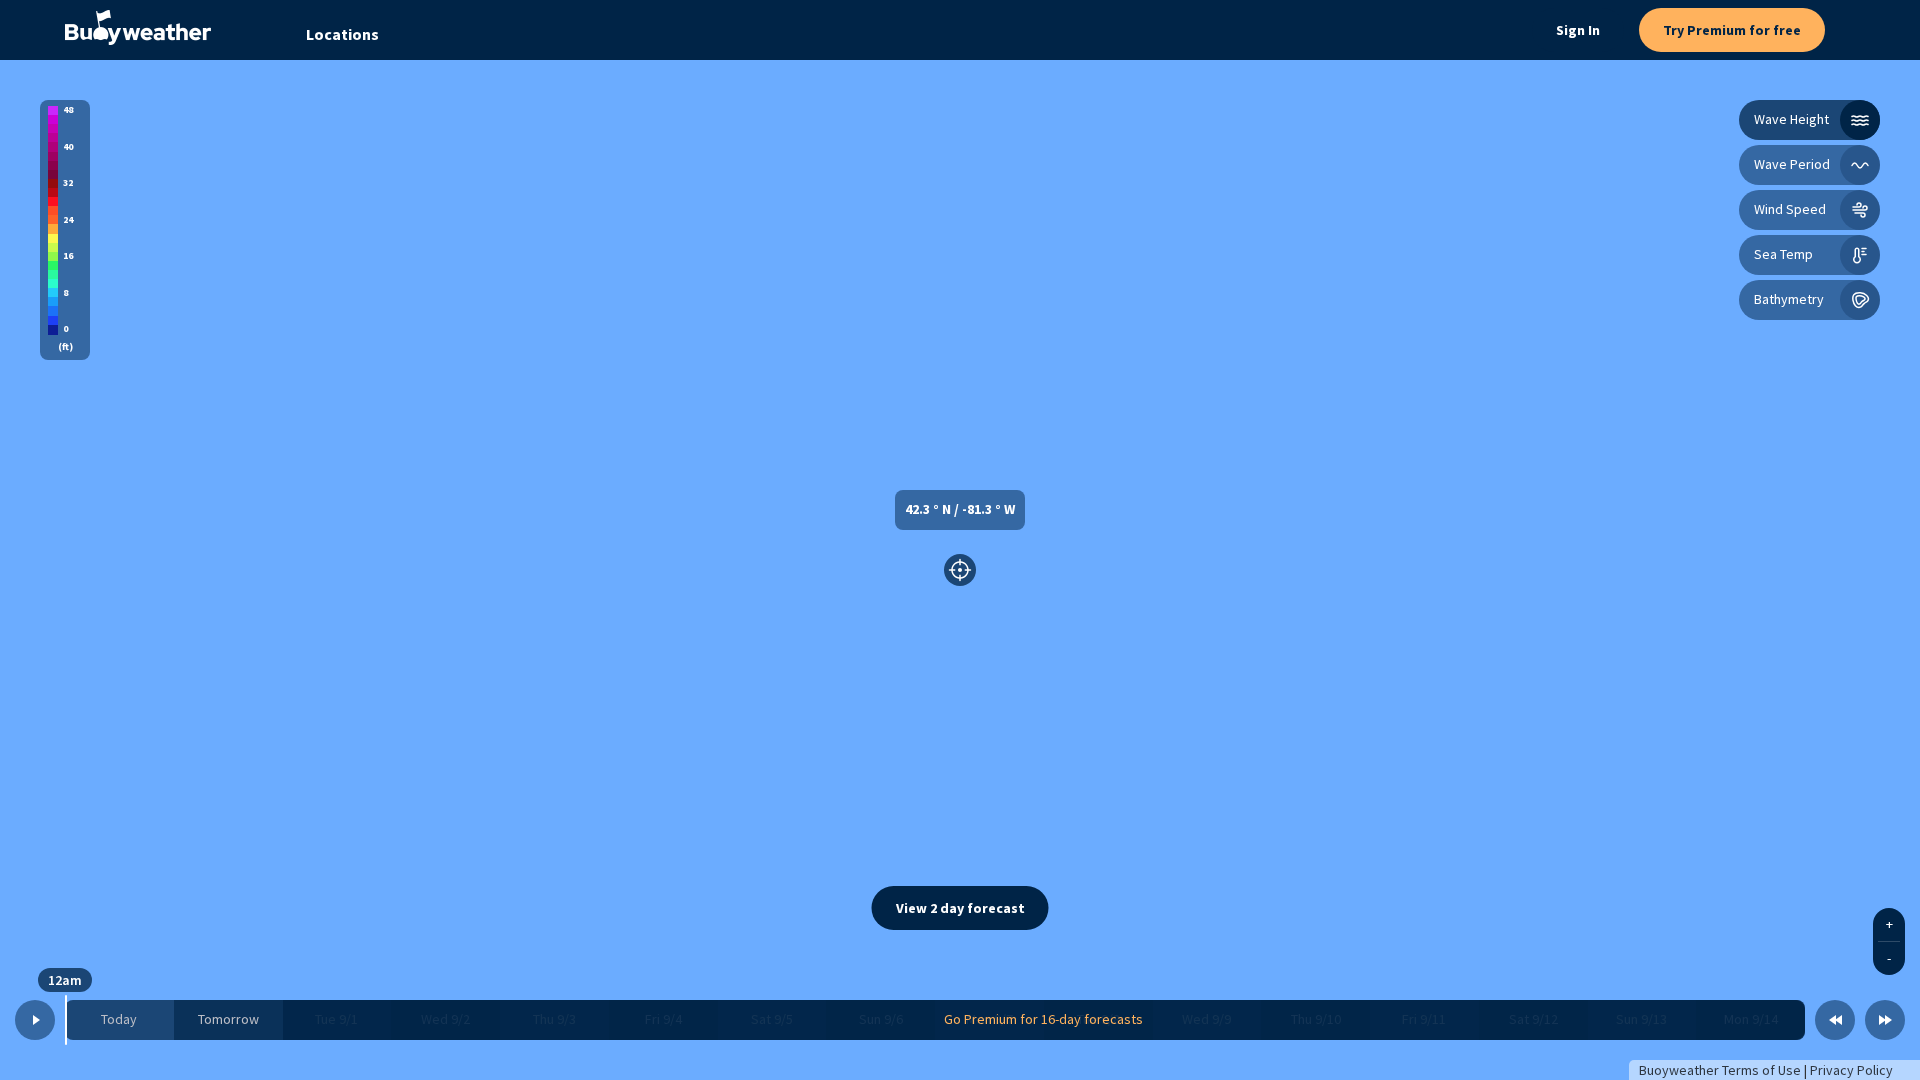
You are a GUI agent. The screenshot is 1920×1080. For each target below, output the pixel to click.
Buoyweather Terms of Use (1720, 1070)
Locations (342, 34)
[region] (960, 570)
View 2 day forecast (960, 908)
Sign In (1578, 30)
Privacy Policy (1851, 1070)
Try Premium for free (1732, 30)
